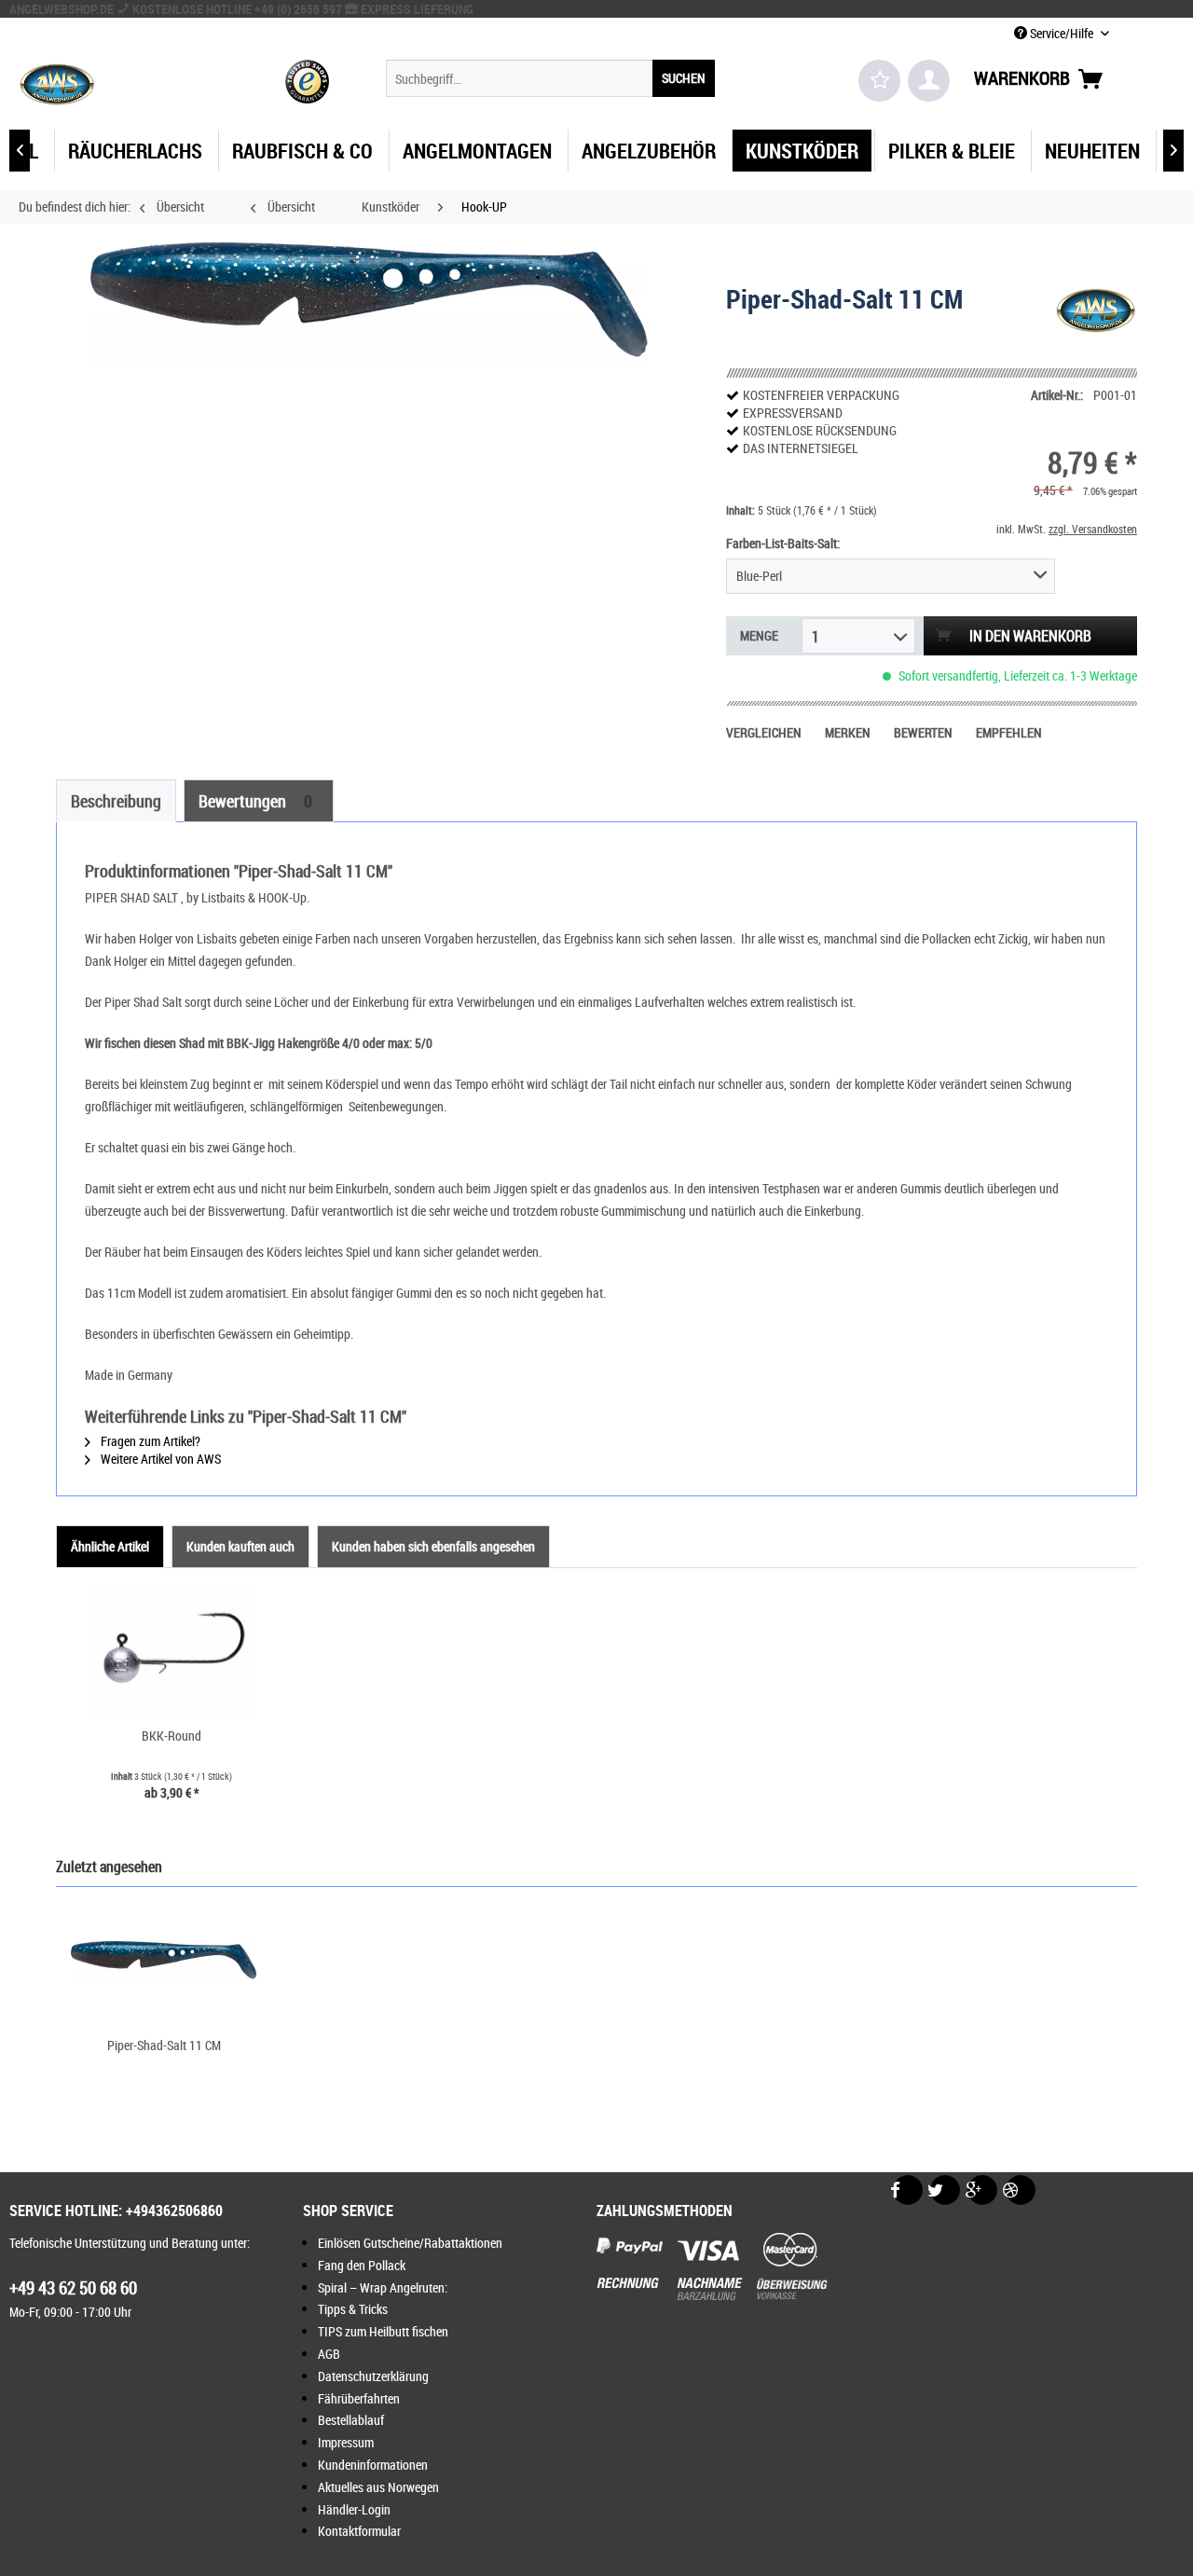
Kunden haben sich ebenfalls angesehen (433, 1546)
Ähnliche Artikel (110, 1546)
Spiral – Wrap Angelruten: (383, 2287)
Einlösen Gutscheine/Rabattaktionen (410, 2243)
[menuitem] (550, 78)
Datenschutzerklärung (373, 2376)
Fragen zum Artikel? (149, 1441)
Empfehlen (1009, 732)
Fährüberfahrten (359, 2398)
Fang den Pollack (362, 2265)
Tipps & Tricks (353, 2309)
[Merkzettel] (879, 81)
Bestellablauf (351, 2420)
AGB (329, 2354)
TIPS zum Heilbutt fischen (383, 2331)
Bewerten (923, 732)
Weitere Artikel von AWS (159, 1459)
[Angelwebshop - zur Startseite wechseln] (57, 83)
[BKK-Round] (171, 1652)
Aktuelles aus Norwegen (378, 2487)
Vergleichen (764, 732)
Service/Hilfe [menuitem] (1062, 33)
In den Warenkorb (1030, 636)
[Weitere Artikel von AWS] (1096, 317)
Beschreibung (116, 801)
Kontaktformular (359, 2531)
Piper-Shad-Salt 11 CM (164, 2045)
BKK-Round (171, 1736)
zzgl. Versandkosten (1093, 529)
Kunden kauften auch (240, 1546)
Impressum (346, 2442)
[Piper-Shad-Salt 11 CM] (164, 1962)
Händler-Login (354, 2509)
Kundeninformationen (373, 2465)
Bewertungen (255, 801)
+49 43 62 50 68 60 (73, 2288)
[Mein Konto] (929, 81)
